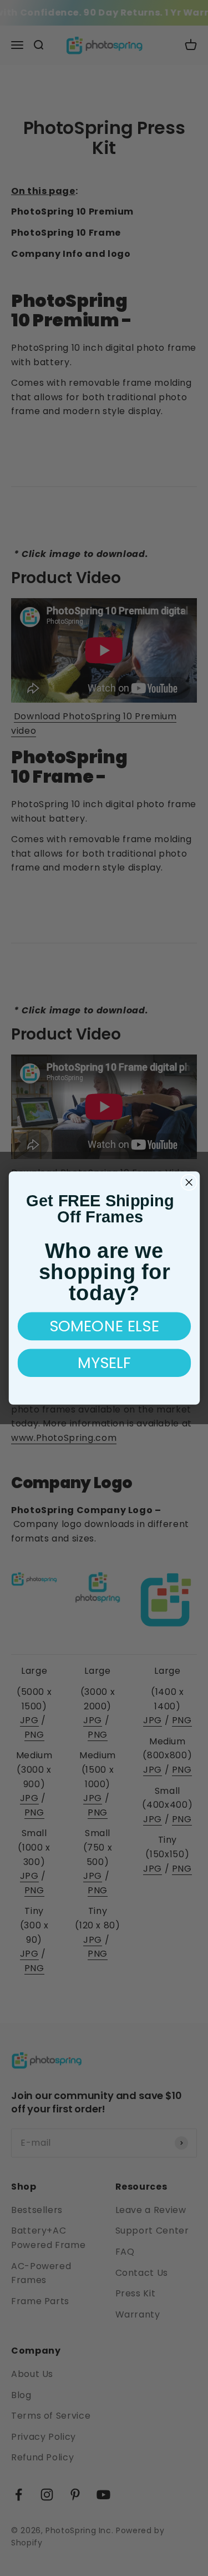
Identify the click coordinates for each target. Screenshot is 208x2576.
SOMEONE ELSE (104, 1326)
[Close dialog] (189, 1182)
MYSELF (104, 1363)
